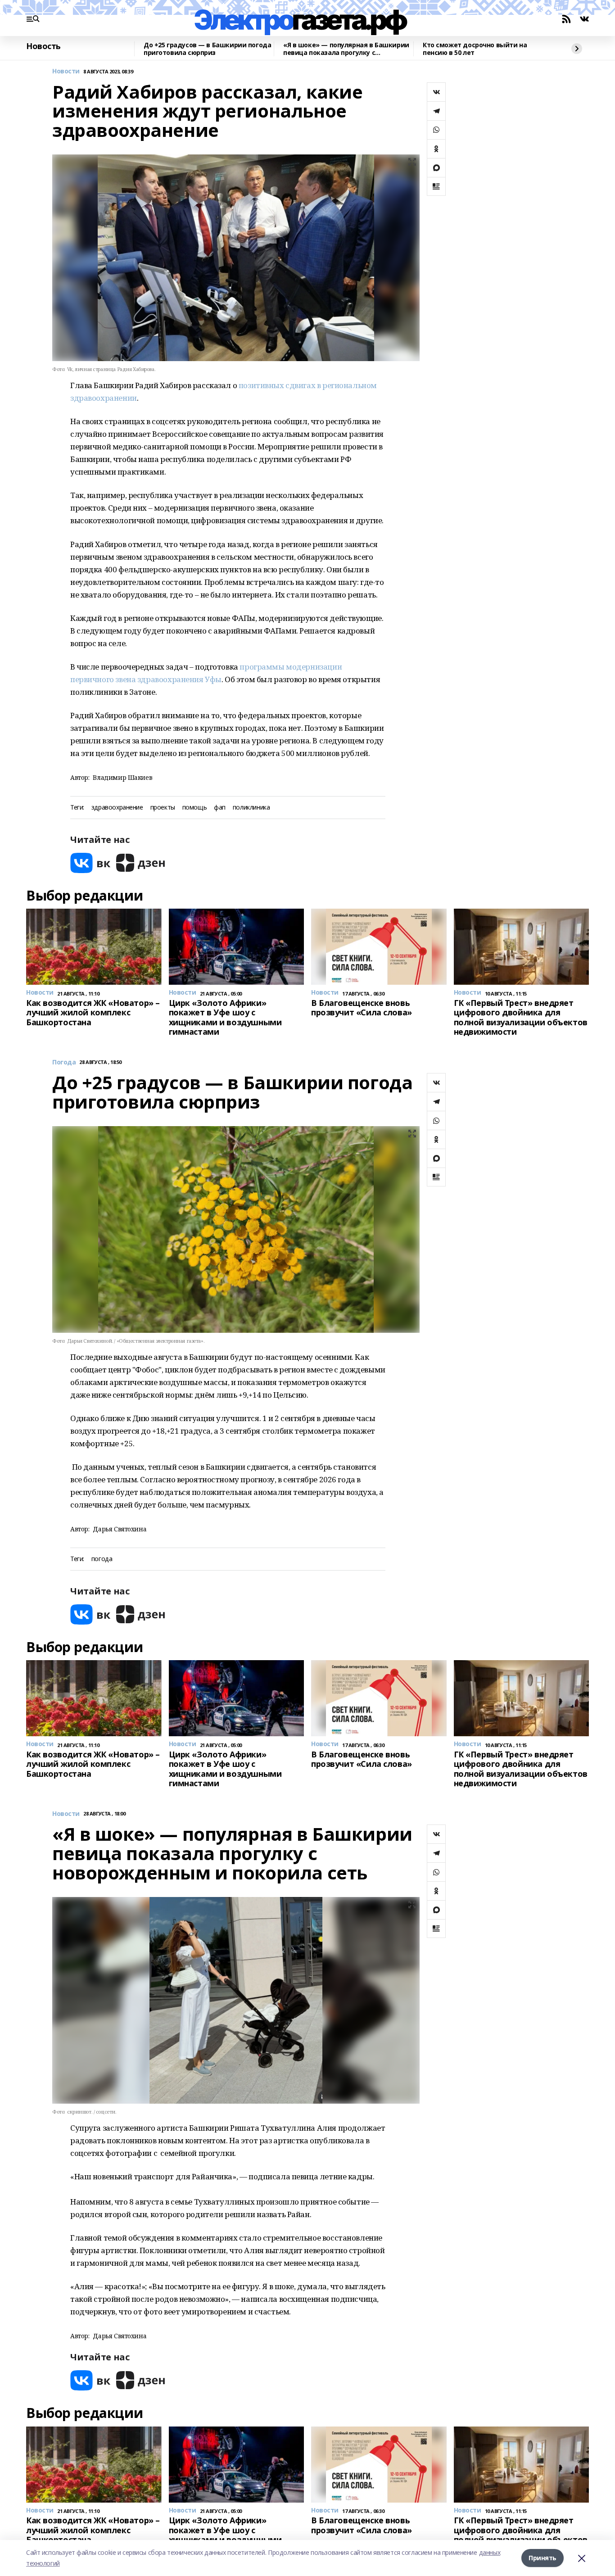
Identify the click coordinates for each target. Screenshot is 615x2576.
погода (102, 1559)
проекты (163, 808)
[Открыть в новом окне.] (90, 863)
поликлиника (251, 808)
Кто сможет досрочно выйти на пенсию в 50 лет (475, 49)
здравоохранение (117, 808)
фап (220, 808)
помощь (194, 808)
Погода (64, 1062)
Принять (543, 2558)
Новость (43, 46)
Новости (66, 71)
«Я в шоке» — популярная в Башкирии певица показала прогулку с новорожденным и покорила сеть (346, 49)
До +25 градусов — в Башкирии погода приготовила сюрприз (207, 49)
